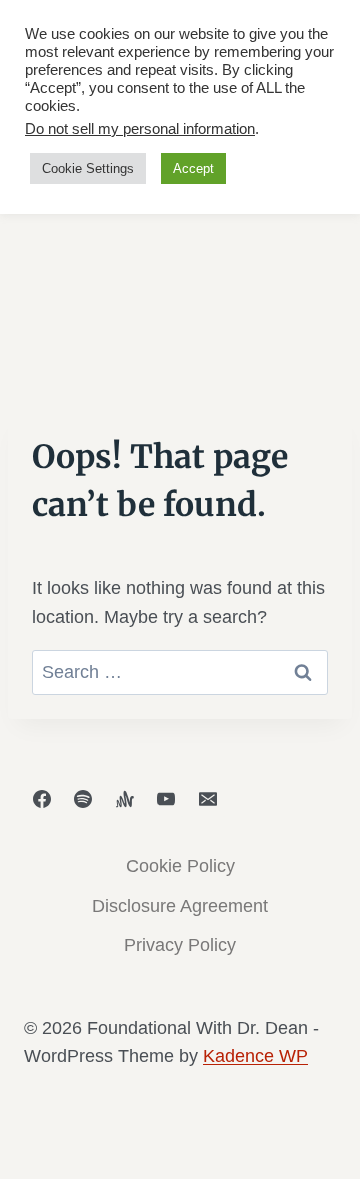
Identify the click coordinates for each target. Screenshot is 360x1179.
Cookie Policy (180, 866)
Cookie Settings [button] (88, 168)
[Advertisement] (180, 222)
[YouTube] (166, 799)
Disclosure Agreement (180, 906)
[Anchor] (125, 799)
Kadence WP (255, 1056)
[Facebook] (42, 799)
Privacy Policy (180, 945)
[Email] (208, 799)
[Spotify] (83, 799)
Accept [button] (193, 168)
